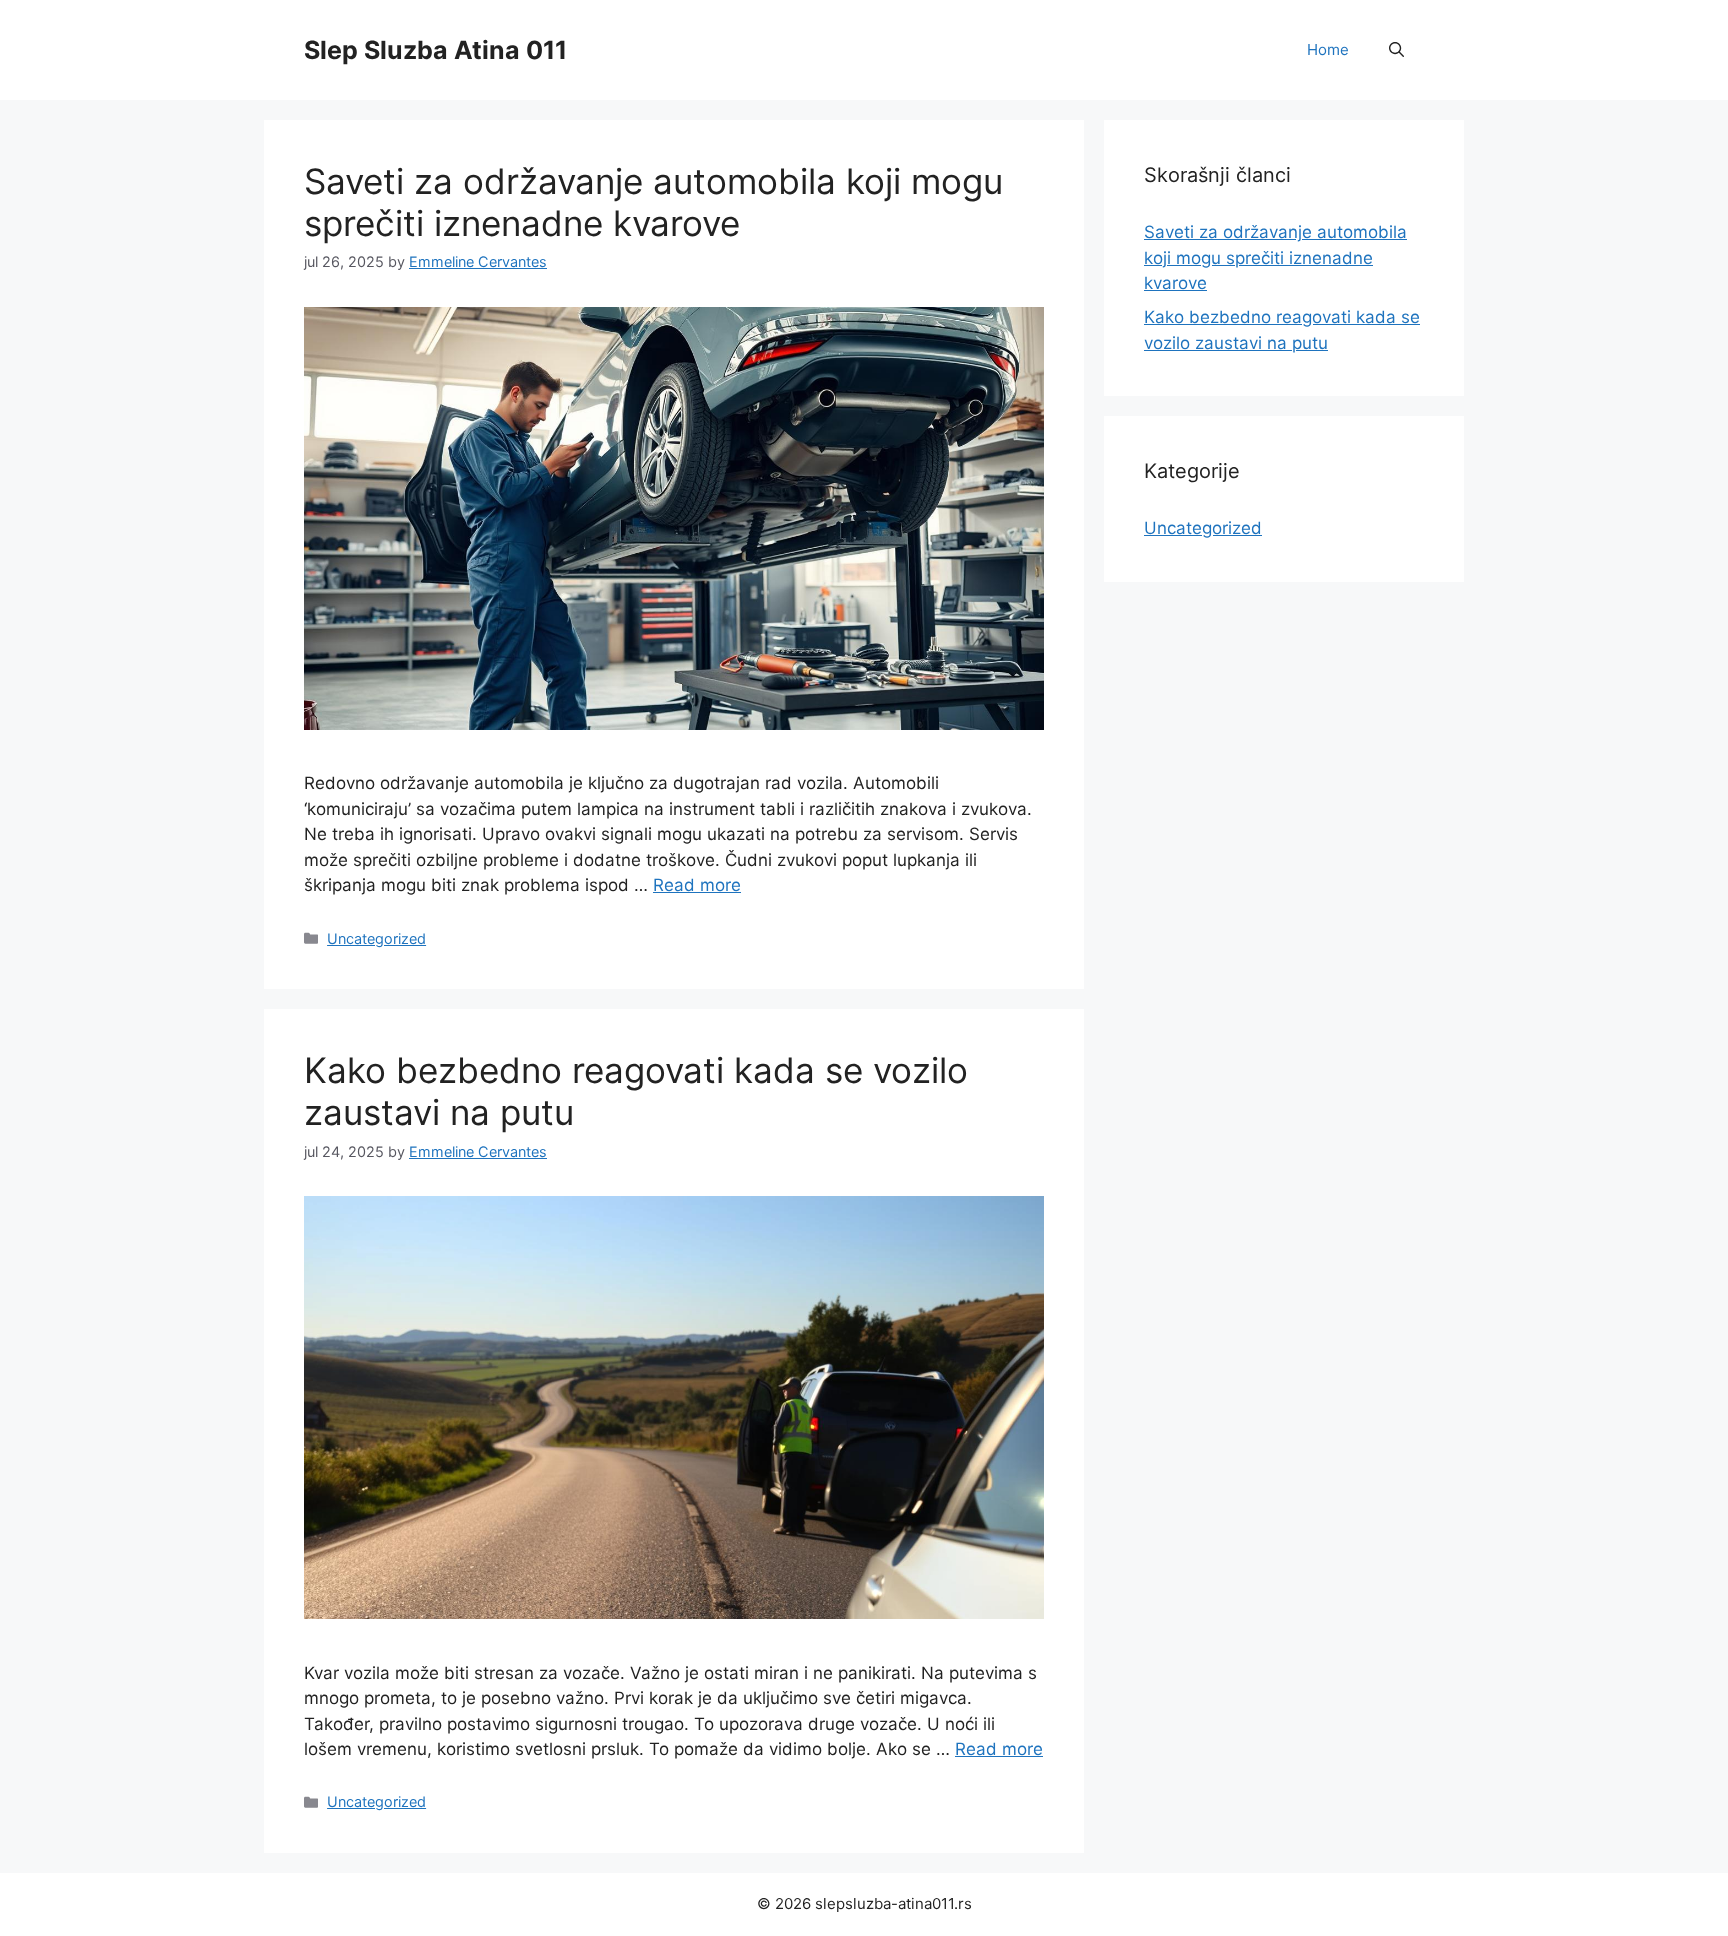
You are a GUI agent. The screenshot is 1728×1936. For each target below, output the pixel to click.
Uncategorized (376, 938)
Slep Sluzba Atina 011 (435, 50)
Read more (697, 885)
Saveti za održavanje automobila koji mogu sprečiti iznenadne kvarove (653, 202)
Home (1328, 49)
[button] (1396, 50)
